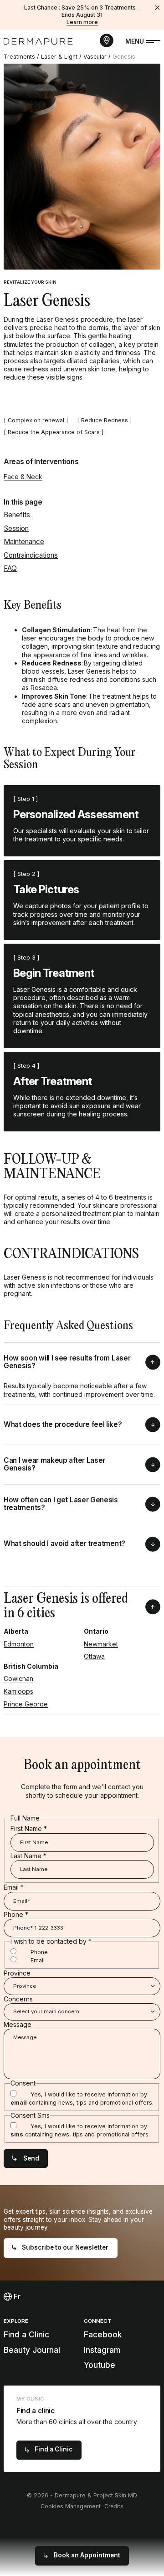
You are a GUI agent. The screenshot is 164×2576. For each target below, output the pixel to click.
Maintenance (24, 542)
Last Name (28, 1856)
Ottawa (94, 1656)
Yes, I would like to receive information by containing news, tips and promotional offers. (82, 2098)
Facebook (103, 2334)
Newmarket (101, 1644)
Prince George (26, 1704)
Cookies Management (71, 2506)
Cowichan (18, 1678)
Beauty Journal (32, 2350)
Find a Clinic (26, 2334)
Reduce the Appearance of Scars (54, 432)
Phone (16, 1914)
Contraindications (31, 555)
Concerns (18, 1999)
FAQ (10, 568)
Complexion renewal (36, 420)
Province (17, 1973)
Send (31, 2158)
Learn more (82, 22)
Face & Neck (23, 477)
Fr (16, 2297)
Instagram (102, 2350)
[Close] (158, 8)
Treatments (19, 57)
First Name (29, 1828)
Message (18, 2024)
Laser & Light (59, 57)
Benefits (17, 515)
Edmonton (19, 1644)
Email (14, 1887)
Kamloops (18, 1691)
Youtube (100, 2365)
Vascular (95, 57)
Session (16, 528)
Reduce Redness (105, 420)
